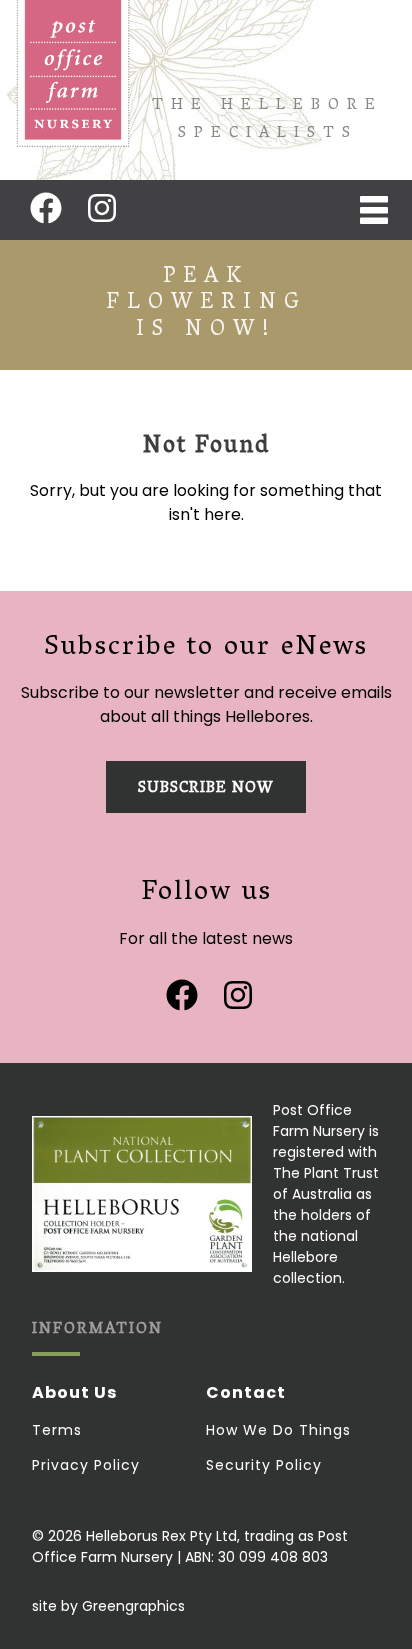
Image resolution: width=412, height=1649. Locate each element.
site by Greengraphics (108, 1606)
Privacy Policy (86, 1465)
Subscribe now (206, 789)
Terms (57, 1430)
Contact (246, 1392)
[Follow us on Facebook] (46, 208)
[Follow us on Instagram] (102, 208)
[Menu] (374, 210)
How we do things (278, 1430)
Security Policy (264, 1465)
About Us (74, 1392)
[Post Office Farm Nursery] (73, 74)
